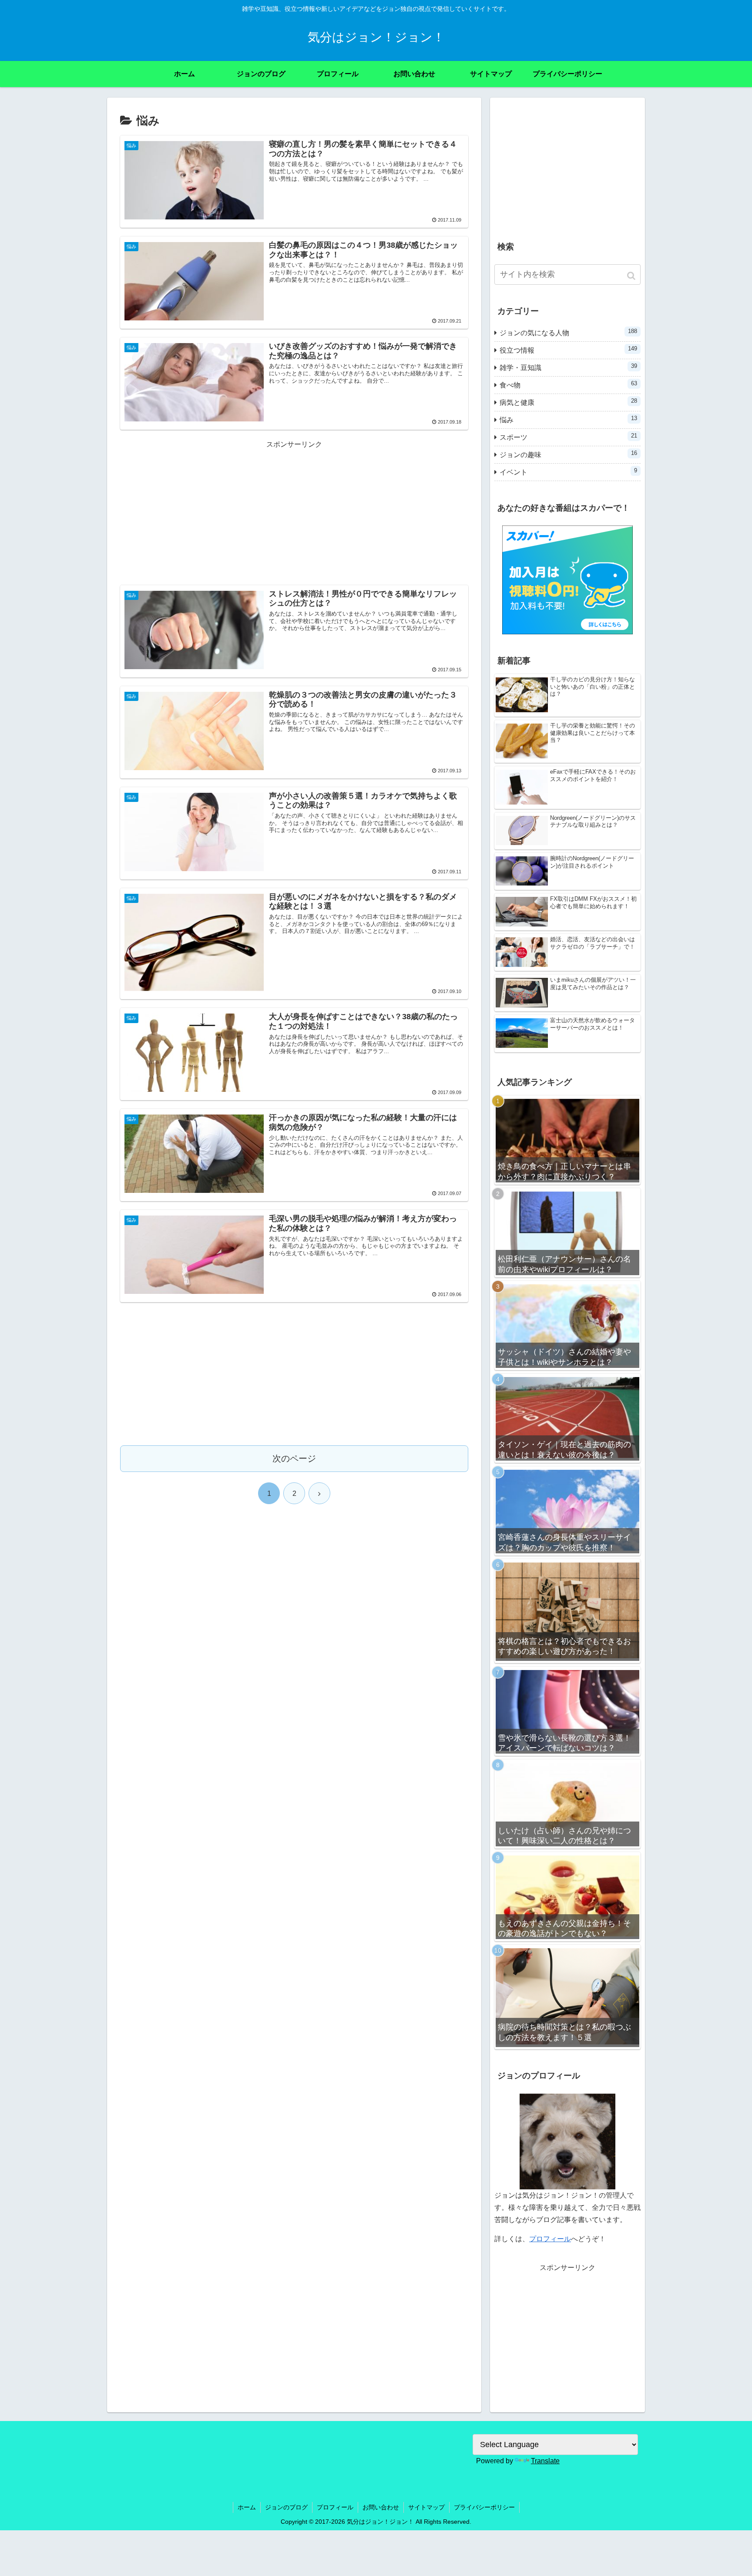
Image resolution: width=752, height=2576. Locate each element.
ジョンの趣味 (568, 454)
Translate (545, 2461)
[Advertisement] (294, 512)
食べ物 (568, 384)
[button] (632, 276)
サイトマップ (426, 2507)
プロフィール (550, 2239)
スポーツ (568, 437)
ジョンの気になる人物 (568, 332)
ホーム (247, 2507)
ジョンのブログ (286, 2507)
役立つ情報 (568, 350)
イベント (568, 471)
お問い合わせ (381, 2507)
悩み (568, 419)
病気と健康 (568, 402)
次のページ (294, 1458)
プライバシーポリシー (484, 2507)
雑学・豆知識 (568, 367)
